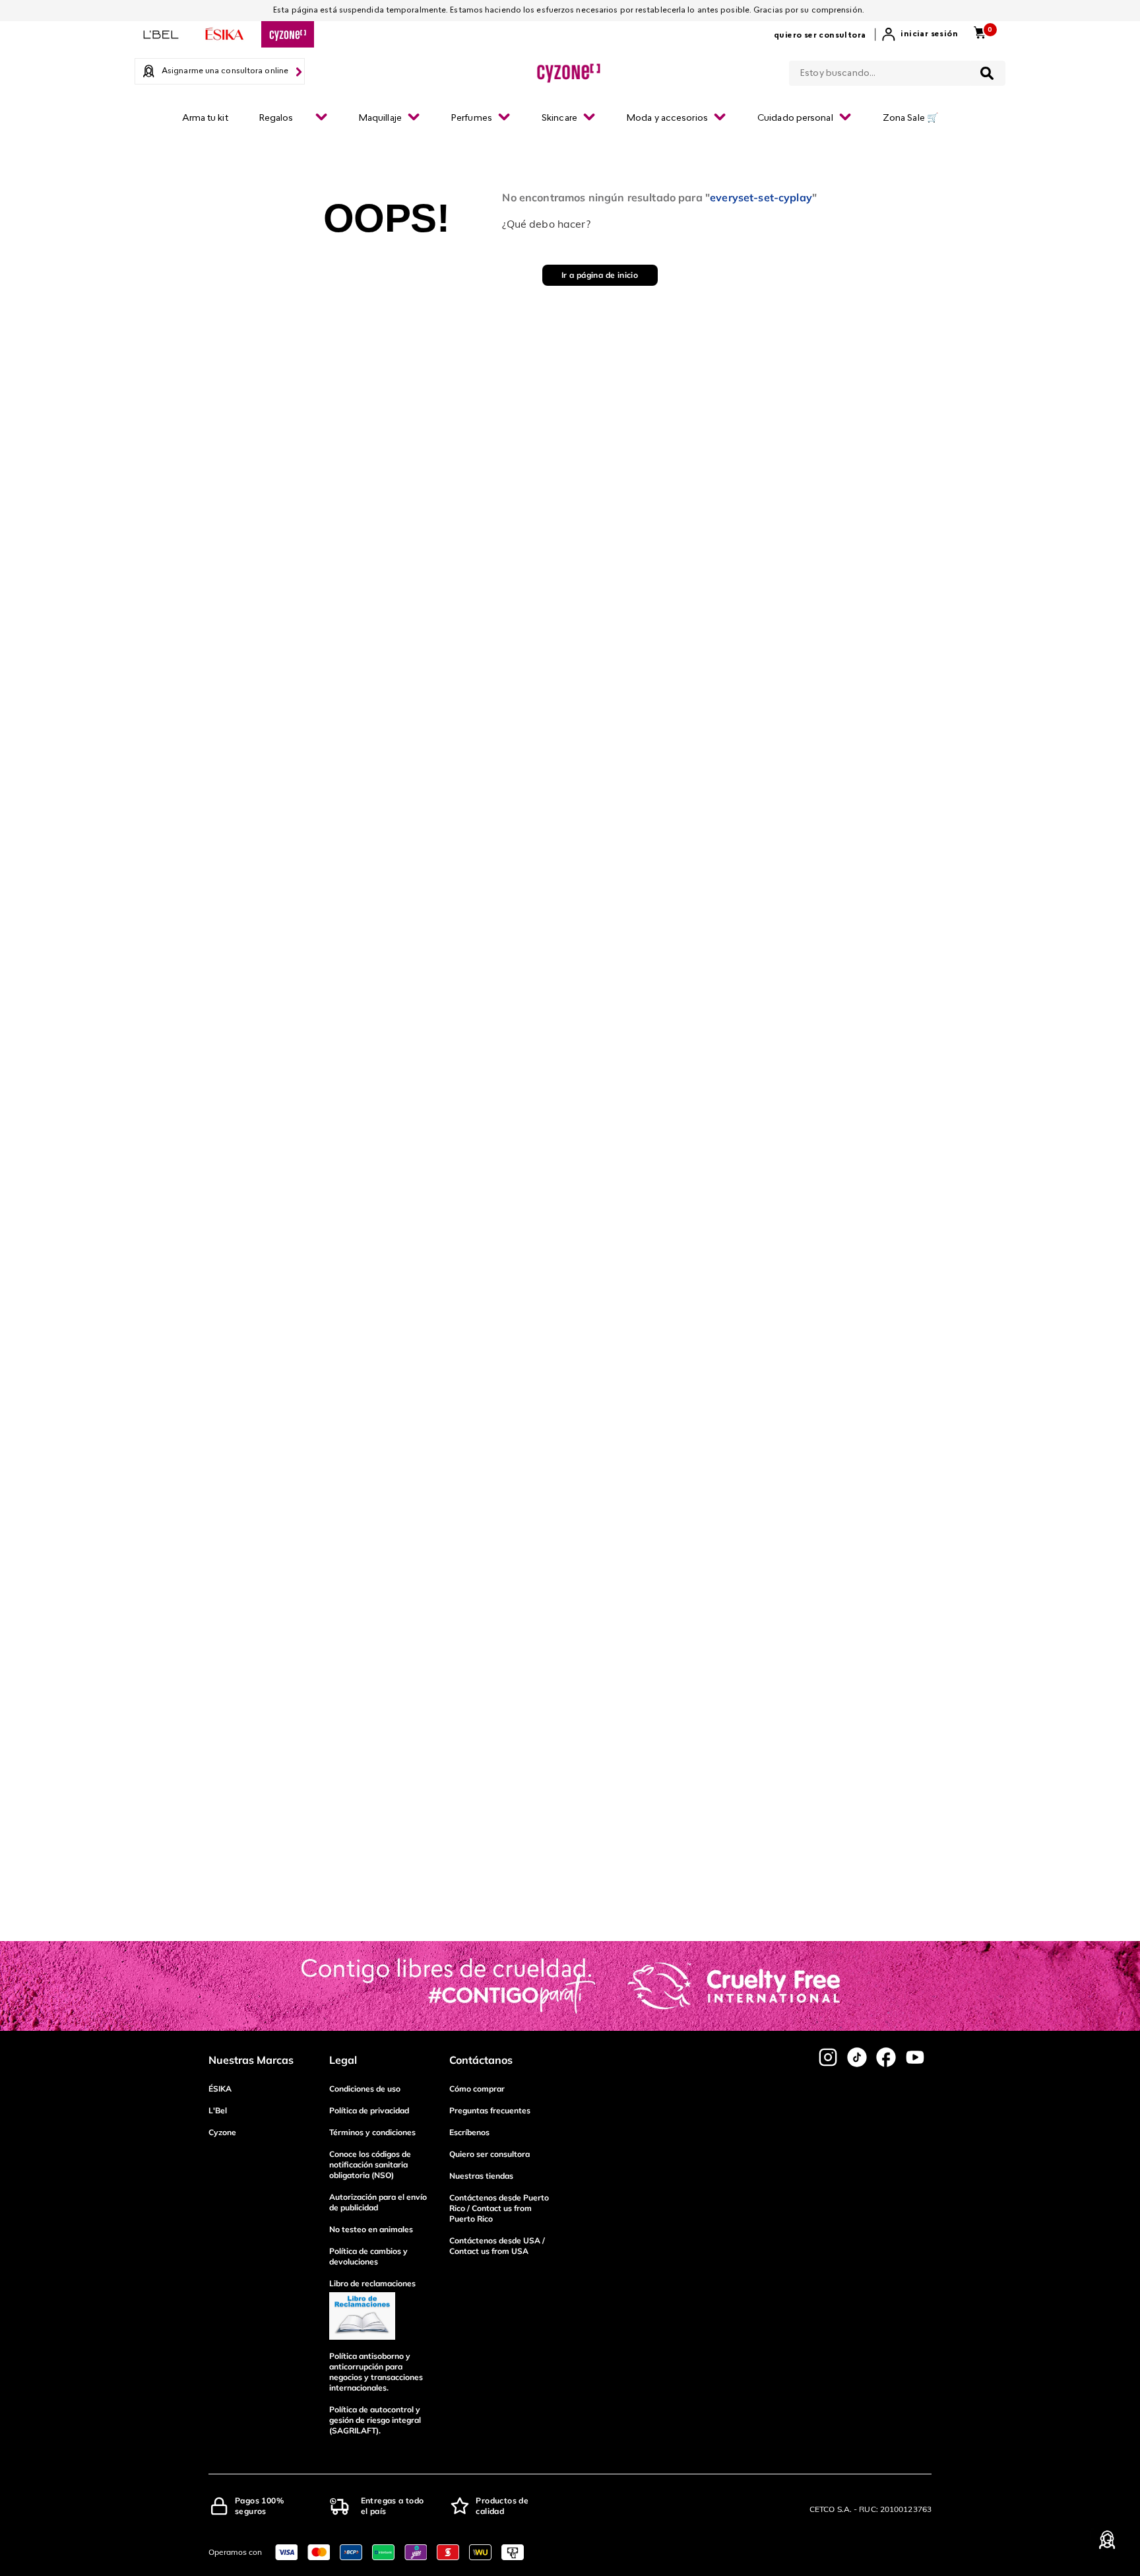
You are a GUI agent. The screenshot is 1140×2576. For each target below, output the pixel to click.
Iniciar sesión (929, 34)
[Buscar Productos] (987, 73)
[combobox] (897, 71)
